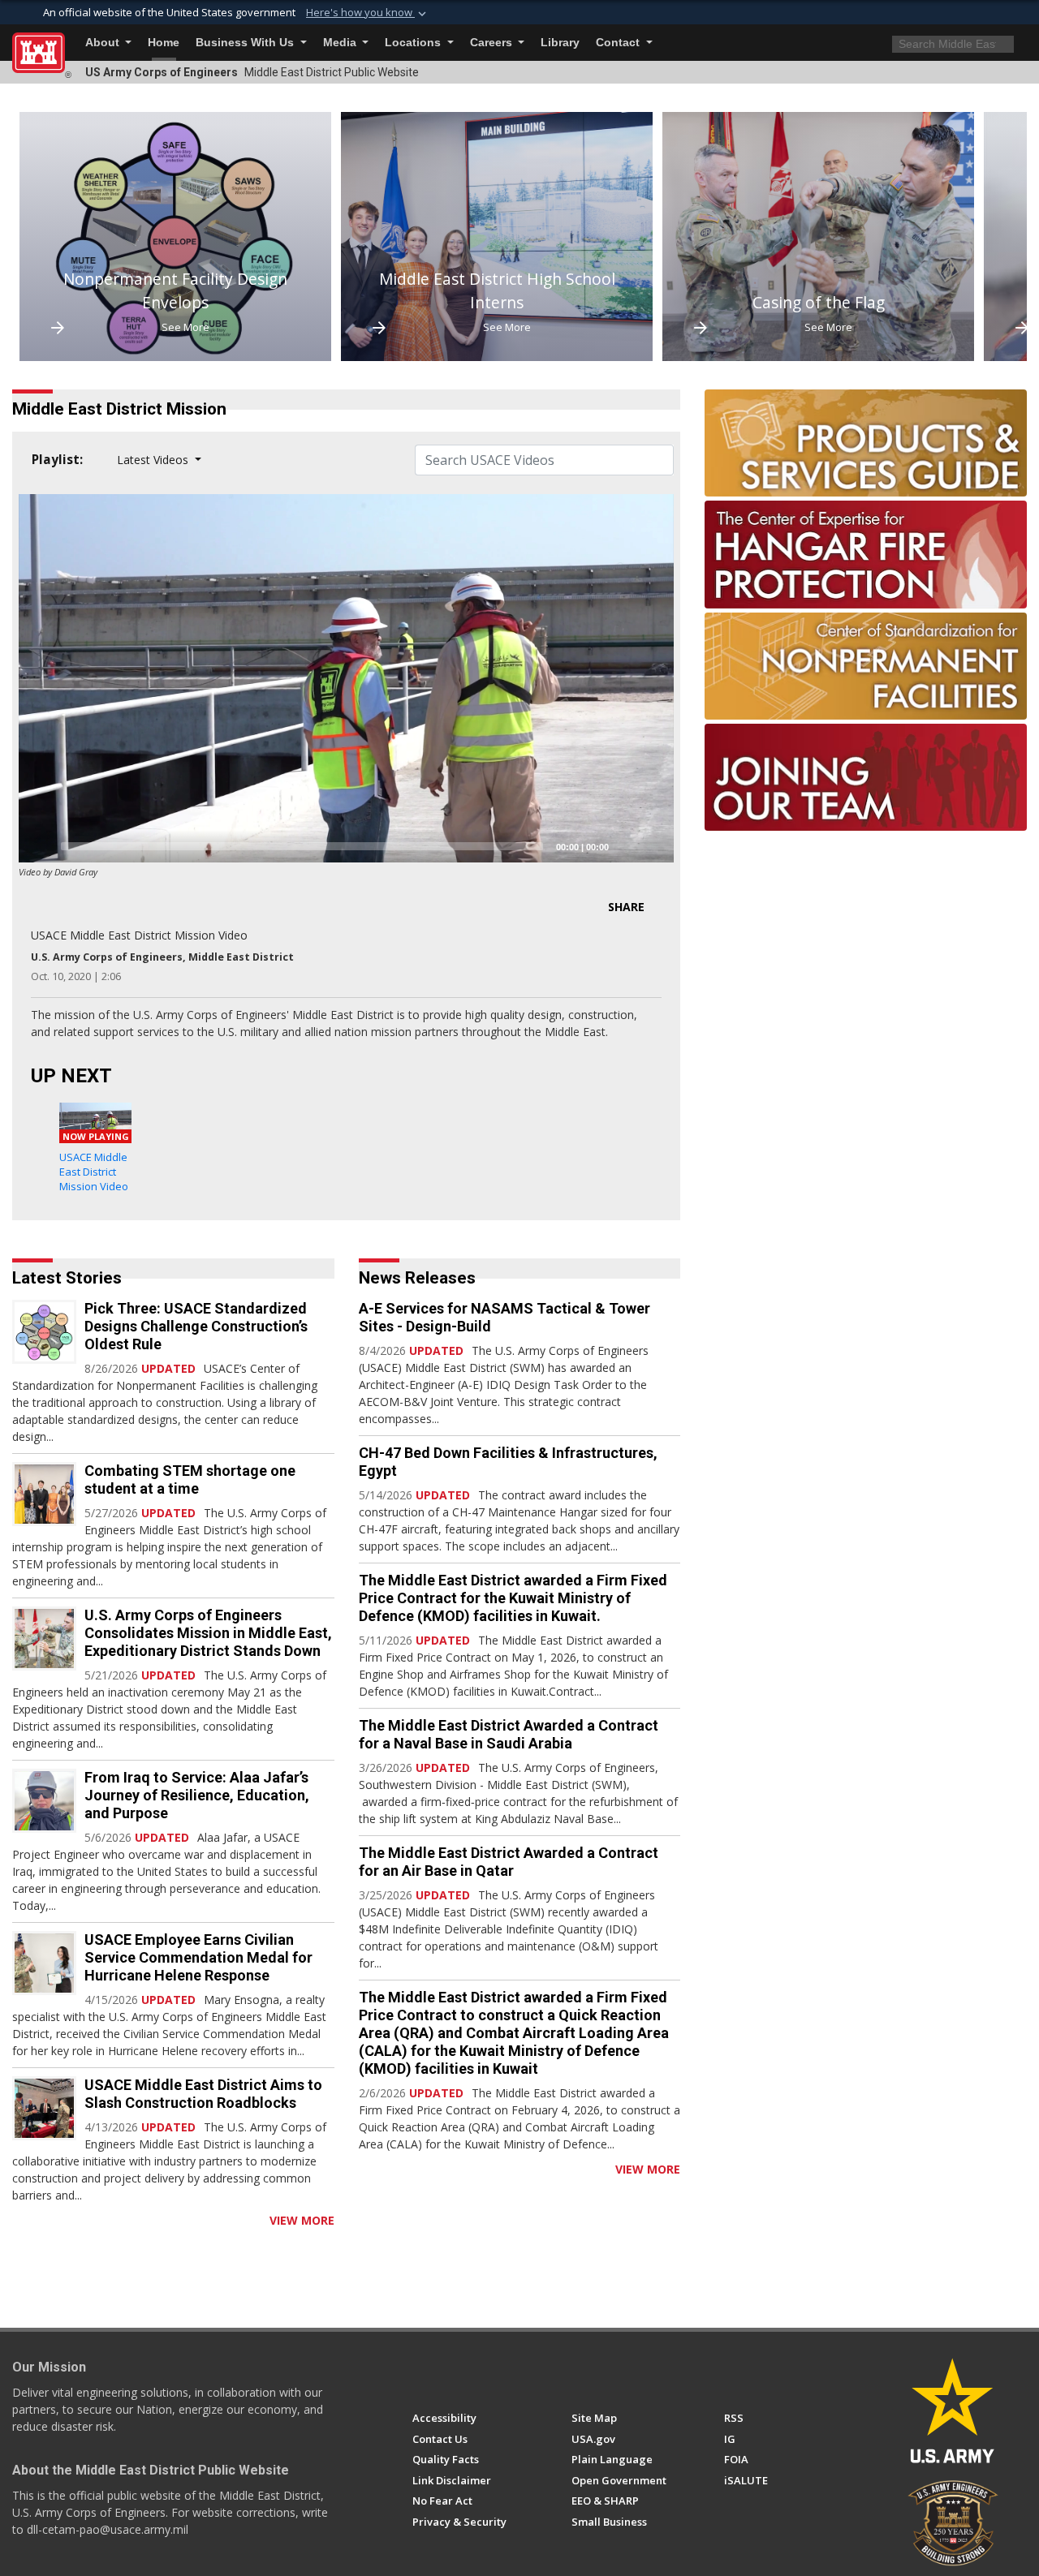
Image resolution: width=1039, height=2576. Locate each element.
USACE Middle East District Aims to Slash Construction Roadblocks (203, 2094)
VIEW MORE (302, 2220)
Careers (493, 43)
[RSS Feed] (18, 2220)
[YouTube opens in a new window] (450, 2372)
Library (560, 43)
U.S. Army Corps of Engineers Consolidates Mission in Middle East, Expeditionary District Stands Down (208, 1633)
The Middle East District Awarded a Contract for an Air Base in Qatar (509, 1862)
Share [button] (626, 907)
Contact (619, 43)
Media (341, 43)
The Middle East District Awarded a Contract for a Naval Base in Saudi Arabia (509, 1734)
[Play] (40, 846)
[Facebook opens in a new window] (420, 2372)
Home (164, 43)
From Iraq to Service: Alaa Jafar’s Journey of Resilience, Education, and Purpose (197, 1795)
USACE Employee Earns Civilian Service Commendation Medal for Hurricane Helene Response (198, 1957)
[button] (368, 13)
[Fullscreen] (653, 846)
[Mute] (627, 846)
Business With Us (246, 43)
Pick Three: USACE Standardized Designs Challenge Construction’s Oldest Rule (196, 1326)
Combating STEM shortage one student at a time (190, 1479)
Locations (414, 43)
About (104, 43)
